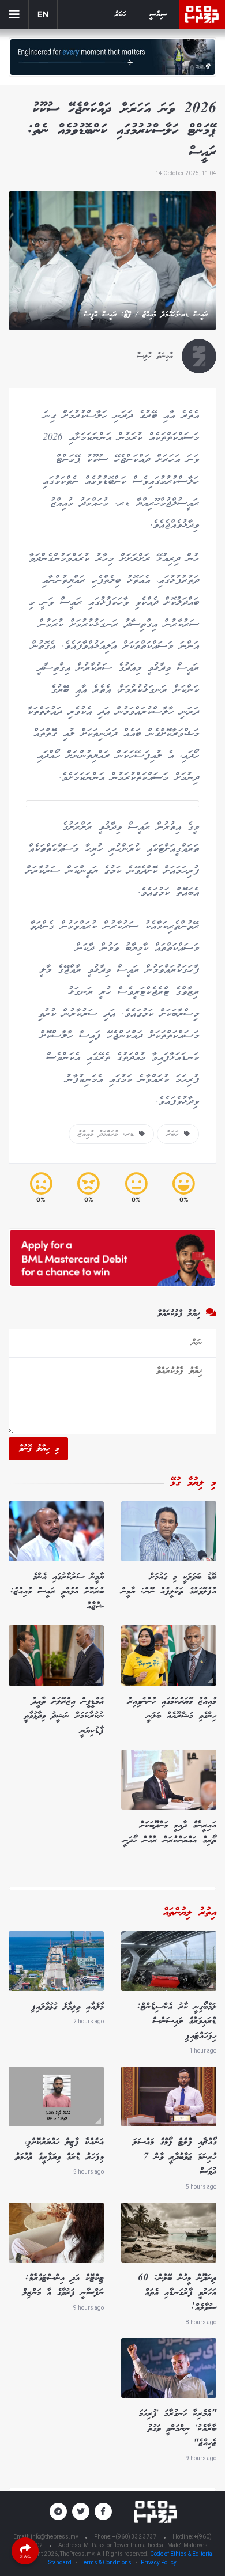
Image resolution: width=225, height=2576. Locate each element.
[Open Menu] (14, 14)
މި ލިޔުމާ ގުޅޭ (193, 1483)
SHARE (25, 2556)
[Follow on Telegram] (58, 2511)
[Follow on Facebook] (103, 2511)
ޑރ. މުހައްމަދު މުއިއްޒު (108, 1134)
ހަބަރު (121, 15)
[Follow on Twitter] (81, 2511)
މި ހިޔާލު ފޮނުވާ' (38, 1449)
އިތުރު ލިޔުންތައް (190, 1913)
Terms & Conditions (106, 2562)
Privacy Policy (159, 2562)
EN (43, 14)
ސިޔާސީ (158, 15)
